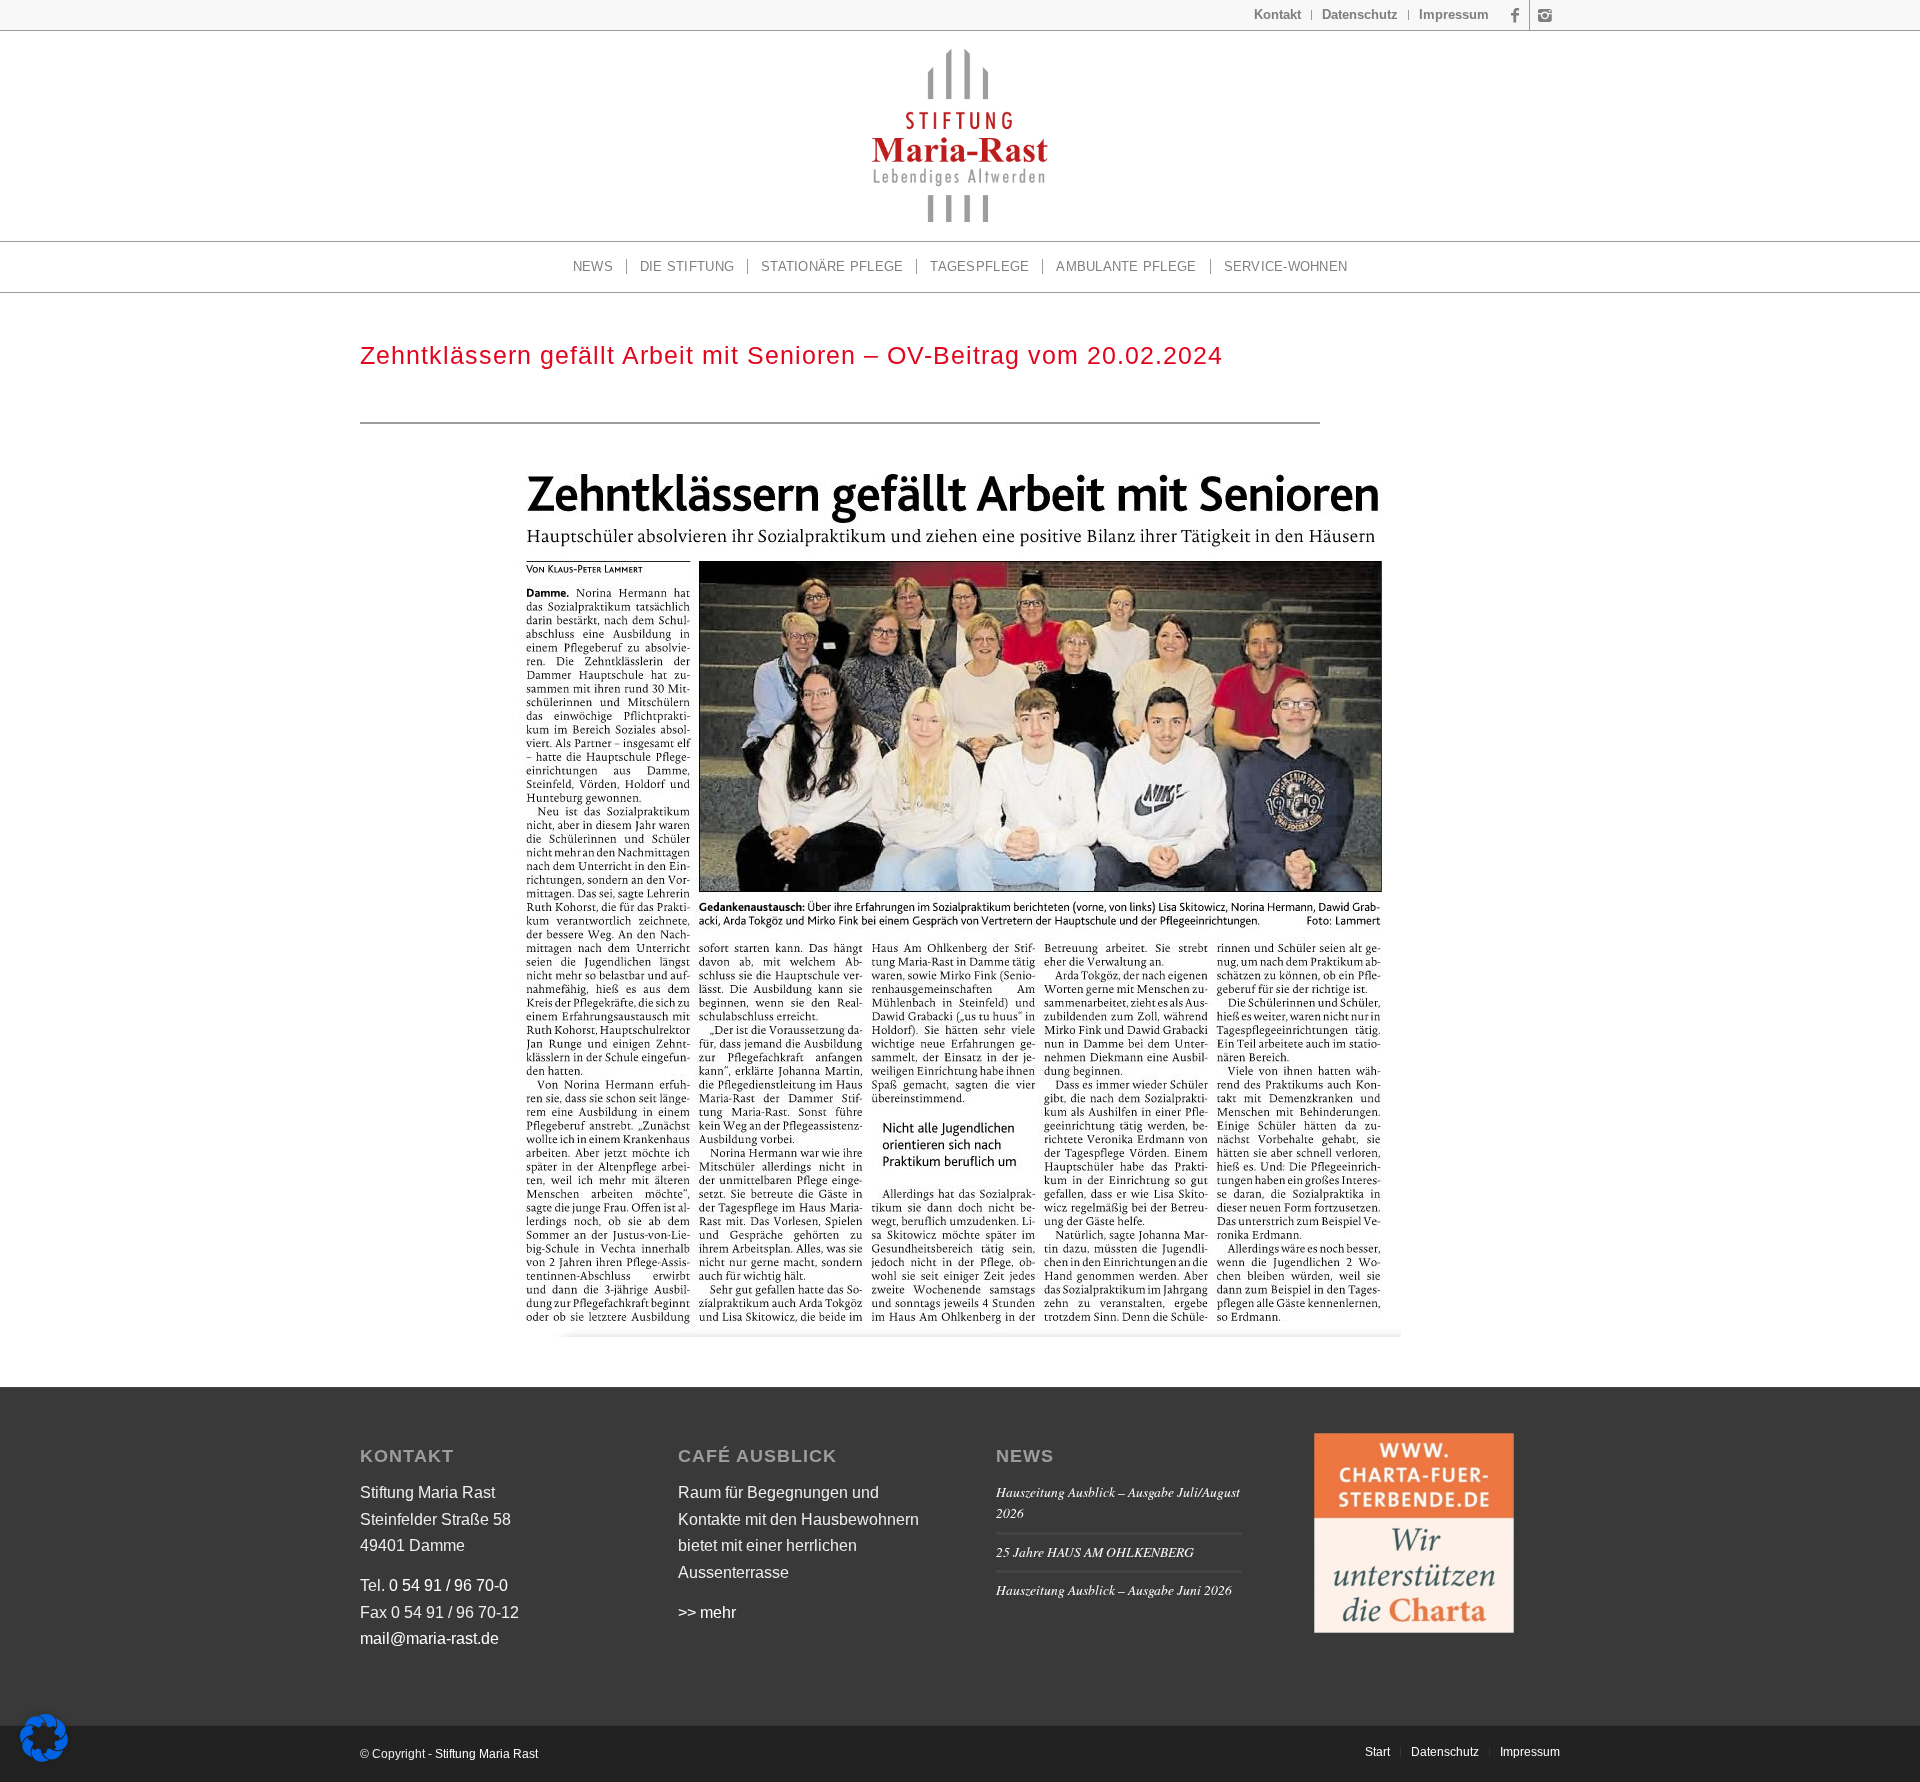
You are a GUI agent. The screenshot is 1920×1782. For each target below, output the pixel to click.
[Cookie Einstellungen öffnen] (44, 1756)
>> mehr (707, 1612)
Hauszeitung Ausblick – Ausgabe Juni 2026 (1114, 1589)
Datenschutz (1360, 14)
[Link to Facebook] (1514, 15)
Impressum (1454, 14)
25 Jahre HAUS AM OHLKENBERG (1095, 1551)
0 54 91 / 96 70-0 (448, 1585)
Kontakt (1277, 14)
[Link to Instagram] (1545, 15)
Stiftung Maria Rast (486, 1754)
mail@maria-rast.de (429, 1638)
